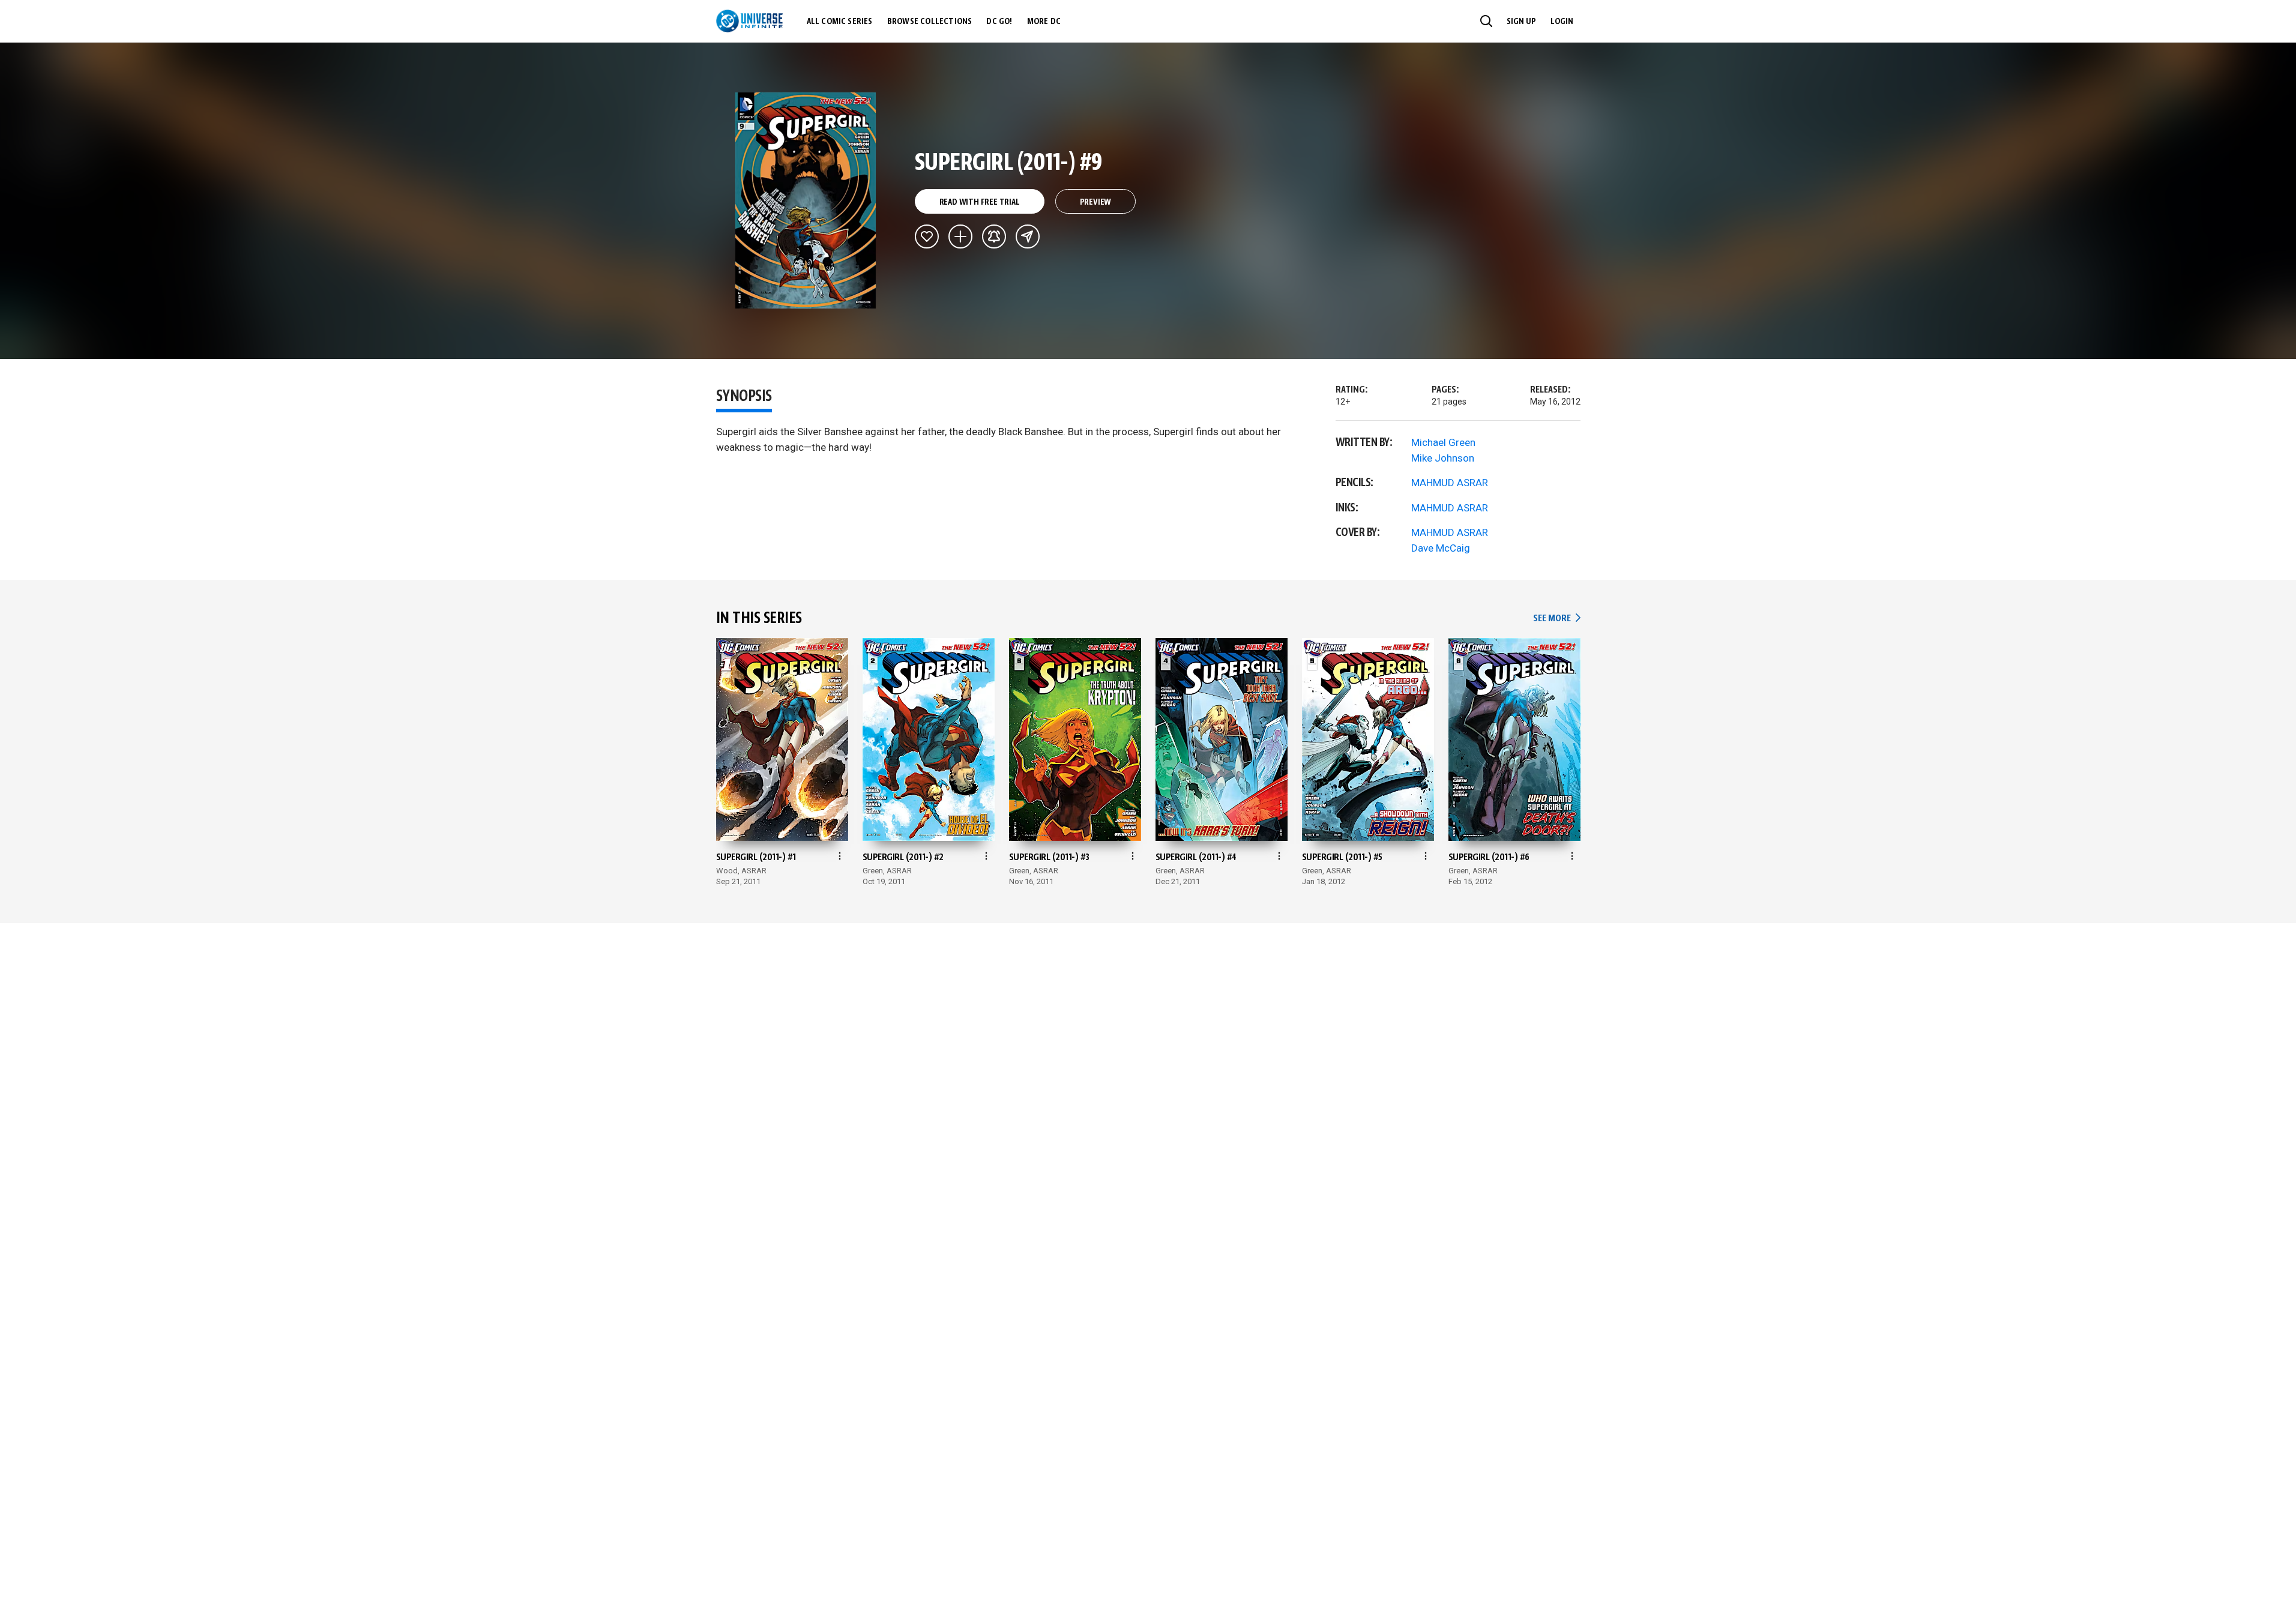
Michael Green (1443, 442)
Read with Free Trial (980, 202)
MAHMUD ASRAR (1450, 483)
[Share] (1028, 236)
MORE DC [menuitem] (1044, 22)
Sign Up (1521, 22)
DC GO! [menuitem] (999, 22)
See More (1556, 619)
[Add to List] (960, 236)
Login (1562, 22)
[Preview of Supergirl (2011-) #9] (806, 200)
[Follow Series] (994, 236)
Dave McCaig (1441, 548)
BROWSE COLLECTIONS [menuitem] (930, 22)
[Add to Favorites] (927, 236)
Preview (1096, 202)
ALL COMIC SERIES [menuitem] (840, 22)
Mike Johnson (1443, 458)
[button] (1486, 21)
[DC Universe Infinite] (749, 21)
